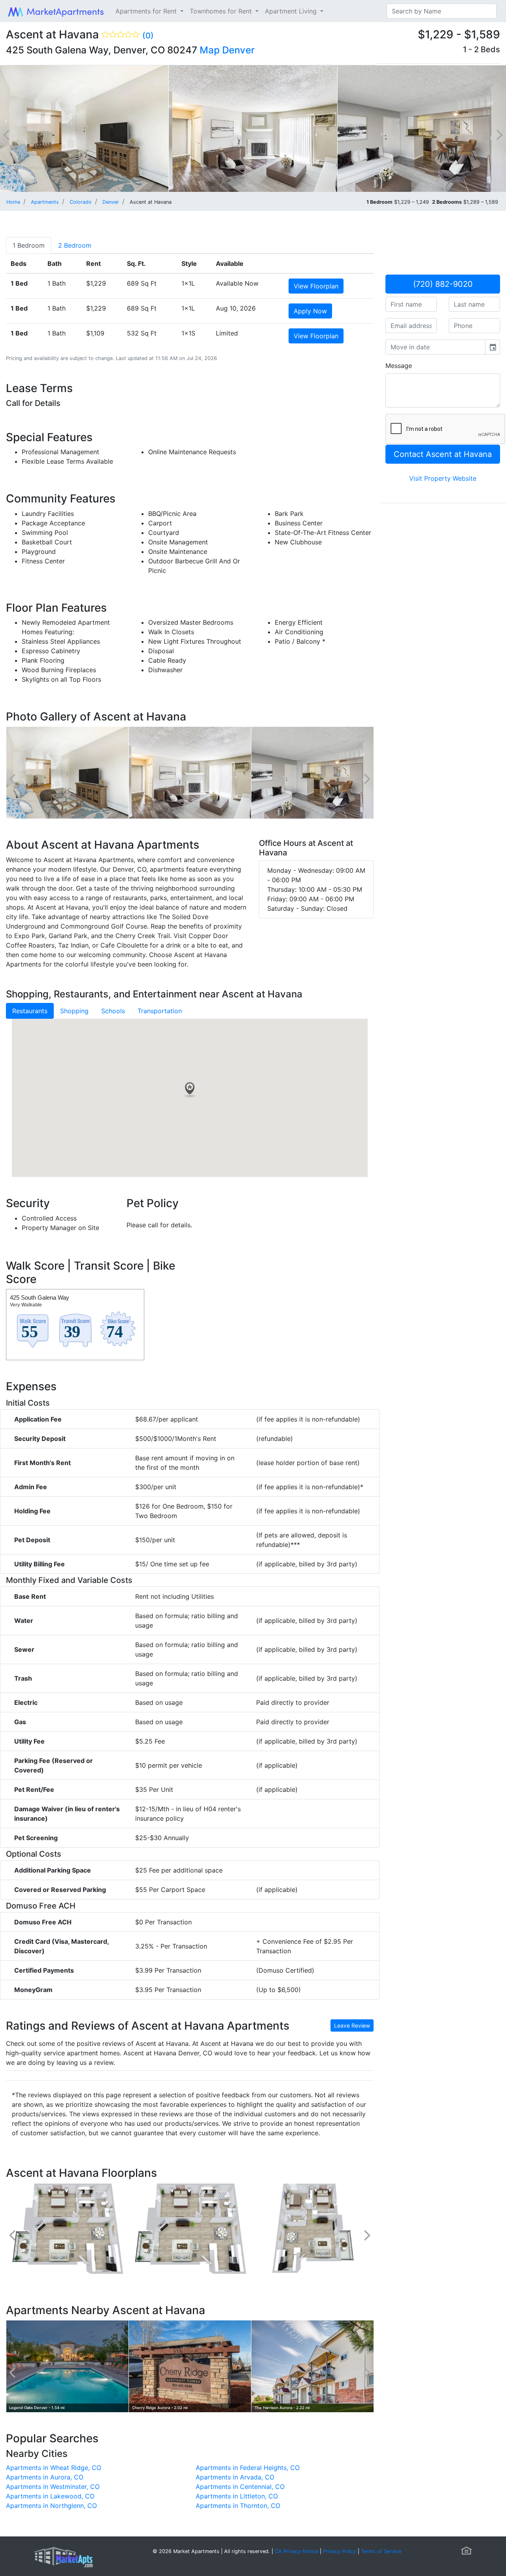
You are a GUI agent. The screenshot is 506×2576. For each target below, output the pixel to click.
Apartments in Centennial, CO (240, 2487)
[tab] (29, 245)
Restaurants (30, 1011)
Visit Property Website (443, 478)
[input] (435, 347)
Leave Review (352, 2025)
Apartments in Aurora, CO (45, 2477)
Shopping (74, 1011)
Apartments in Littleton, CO (237, 2496)
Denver (238, 50)
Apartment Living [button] (292, 11)
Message (399, 366)
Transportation (160, 1011)
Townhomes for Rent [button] (222, 11)
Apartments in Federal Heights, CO (248, 2468)
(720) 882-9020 (443, 284)
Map (210, 50)
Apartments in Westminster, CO (53, 2487)
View (316, 286)
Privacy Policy (340, 2551)
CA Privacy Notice (296, 2551)
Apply (310, 311)
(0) (148, 36)
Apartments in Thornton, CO (238, 2506)
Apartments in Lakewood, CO (50, 2496)
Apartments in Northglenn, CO (51, 2506)
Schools (113, 1011)
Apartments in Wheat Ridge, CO (54, 2468)
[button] (190, 1090)
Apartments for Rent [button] (147, 11)
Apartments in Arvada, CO (235, 2477)
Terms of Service (381, 2551)
